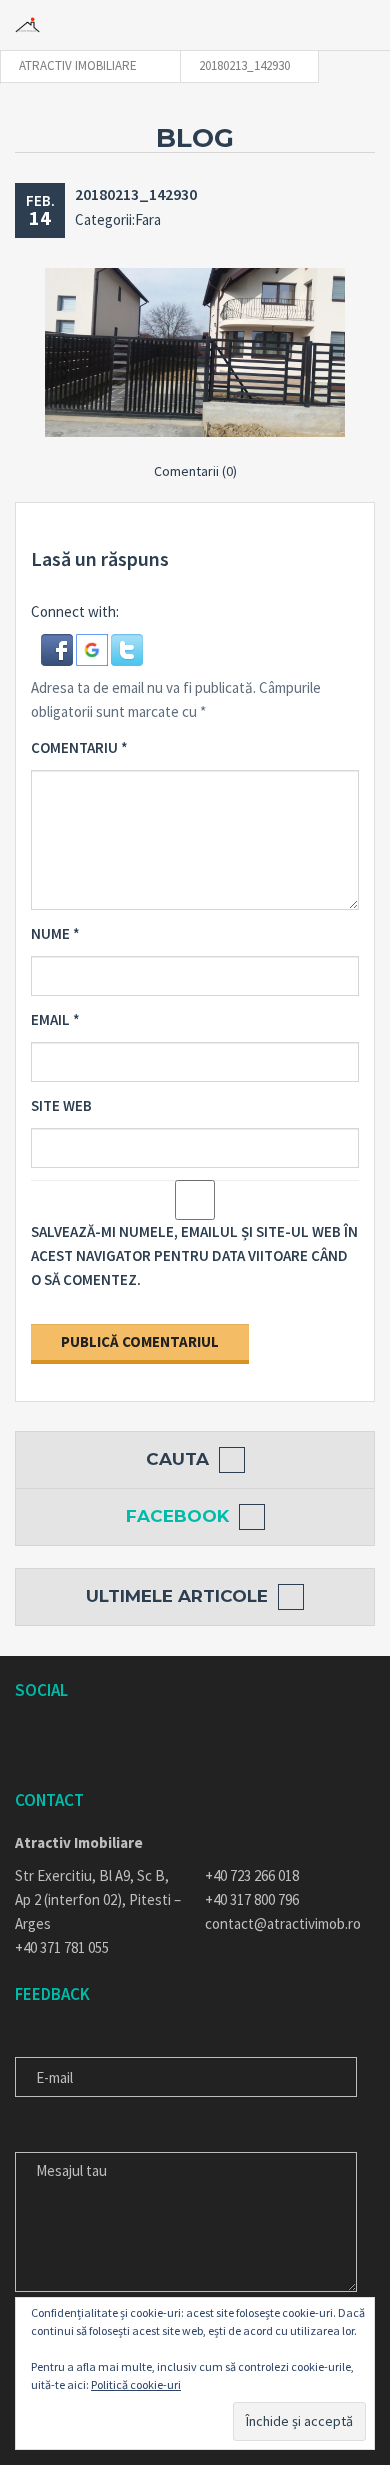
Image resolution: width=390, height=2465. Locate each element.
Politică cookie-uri (136, 2384)
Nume (55, 933)
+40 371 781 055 (62, 1947)
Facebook (177, 1516)
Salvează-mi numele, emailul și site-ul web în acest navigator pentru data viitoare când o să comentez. (194, 1255)
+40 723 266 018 (252, 1875)
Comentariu (79, 747)
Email (55, 1019)
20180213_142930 (136, 194)
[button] (58, 647)
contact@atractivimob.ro (283, 1923)
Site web (61, 1105)
